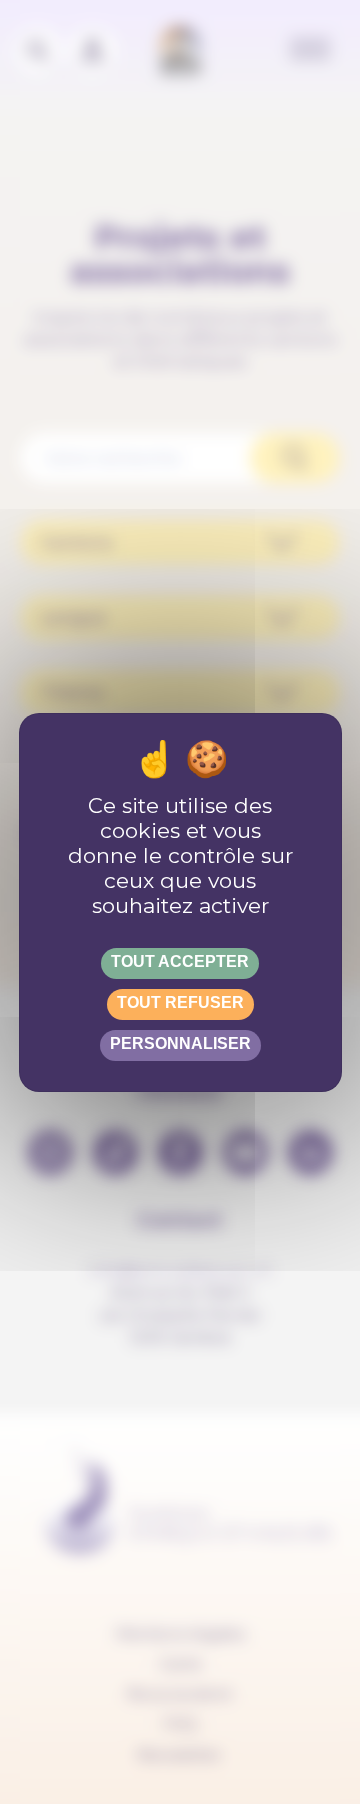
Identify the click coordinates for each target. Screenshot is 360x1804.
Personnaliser (180, 1043)
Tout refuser (180, 1002)
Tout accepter (180, 961)
